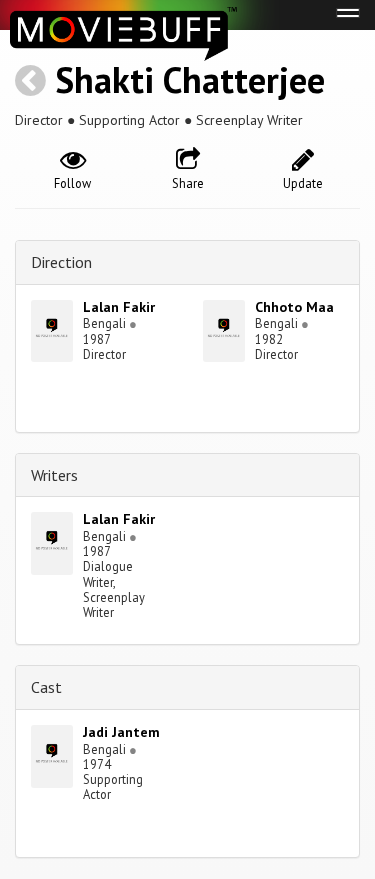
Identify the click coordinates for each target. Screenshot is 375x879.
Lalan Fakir (119, 307)
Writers (54, 475)
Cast (46, 687)
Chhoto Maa (294, 307)
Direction (61, 262)
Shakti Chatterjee (190, 79)
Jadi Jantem (121, 732)
